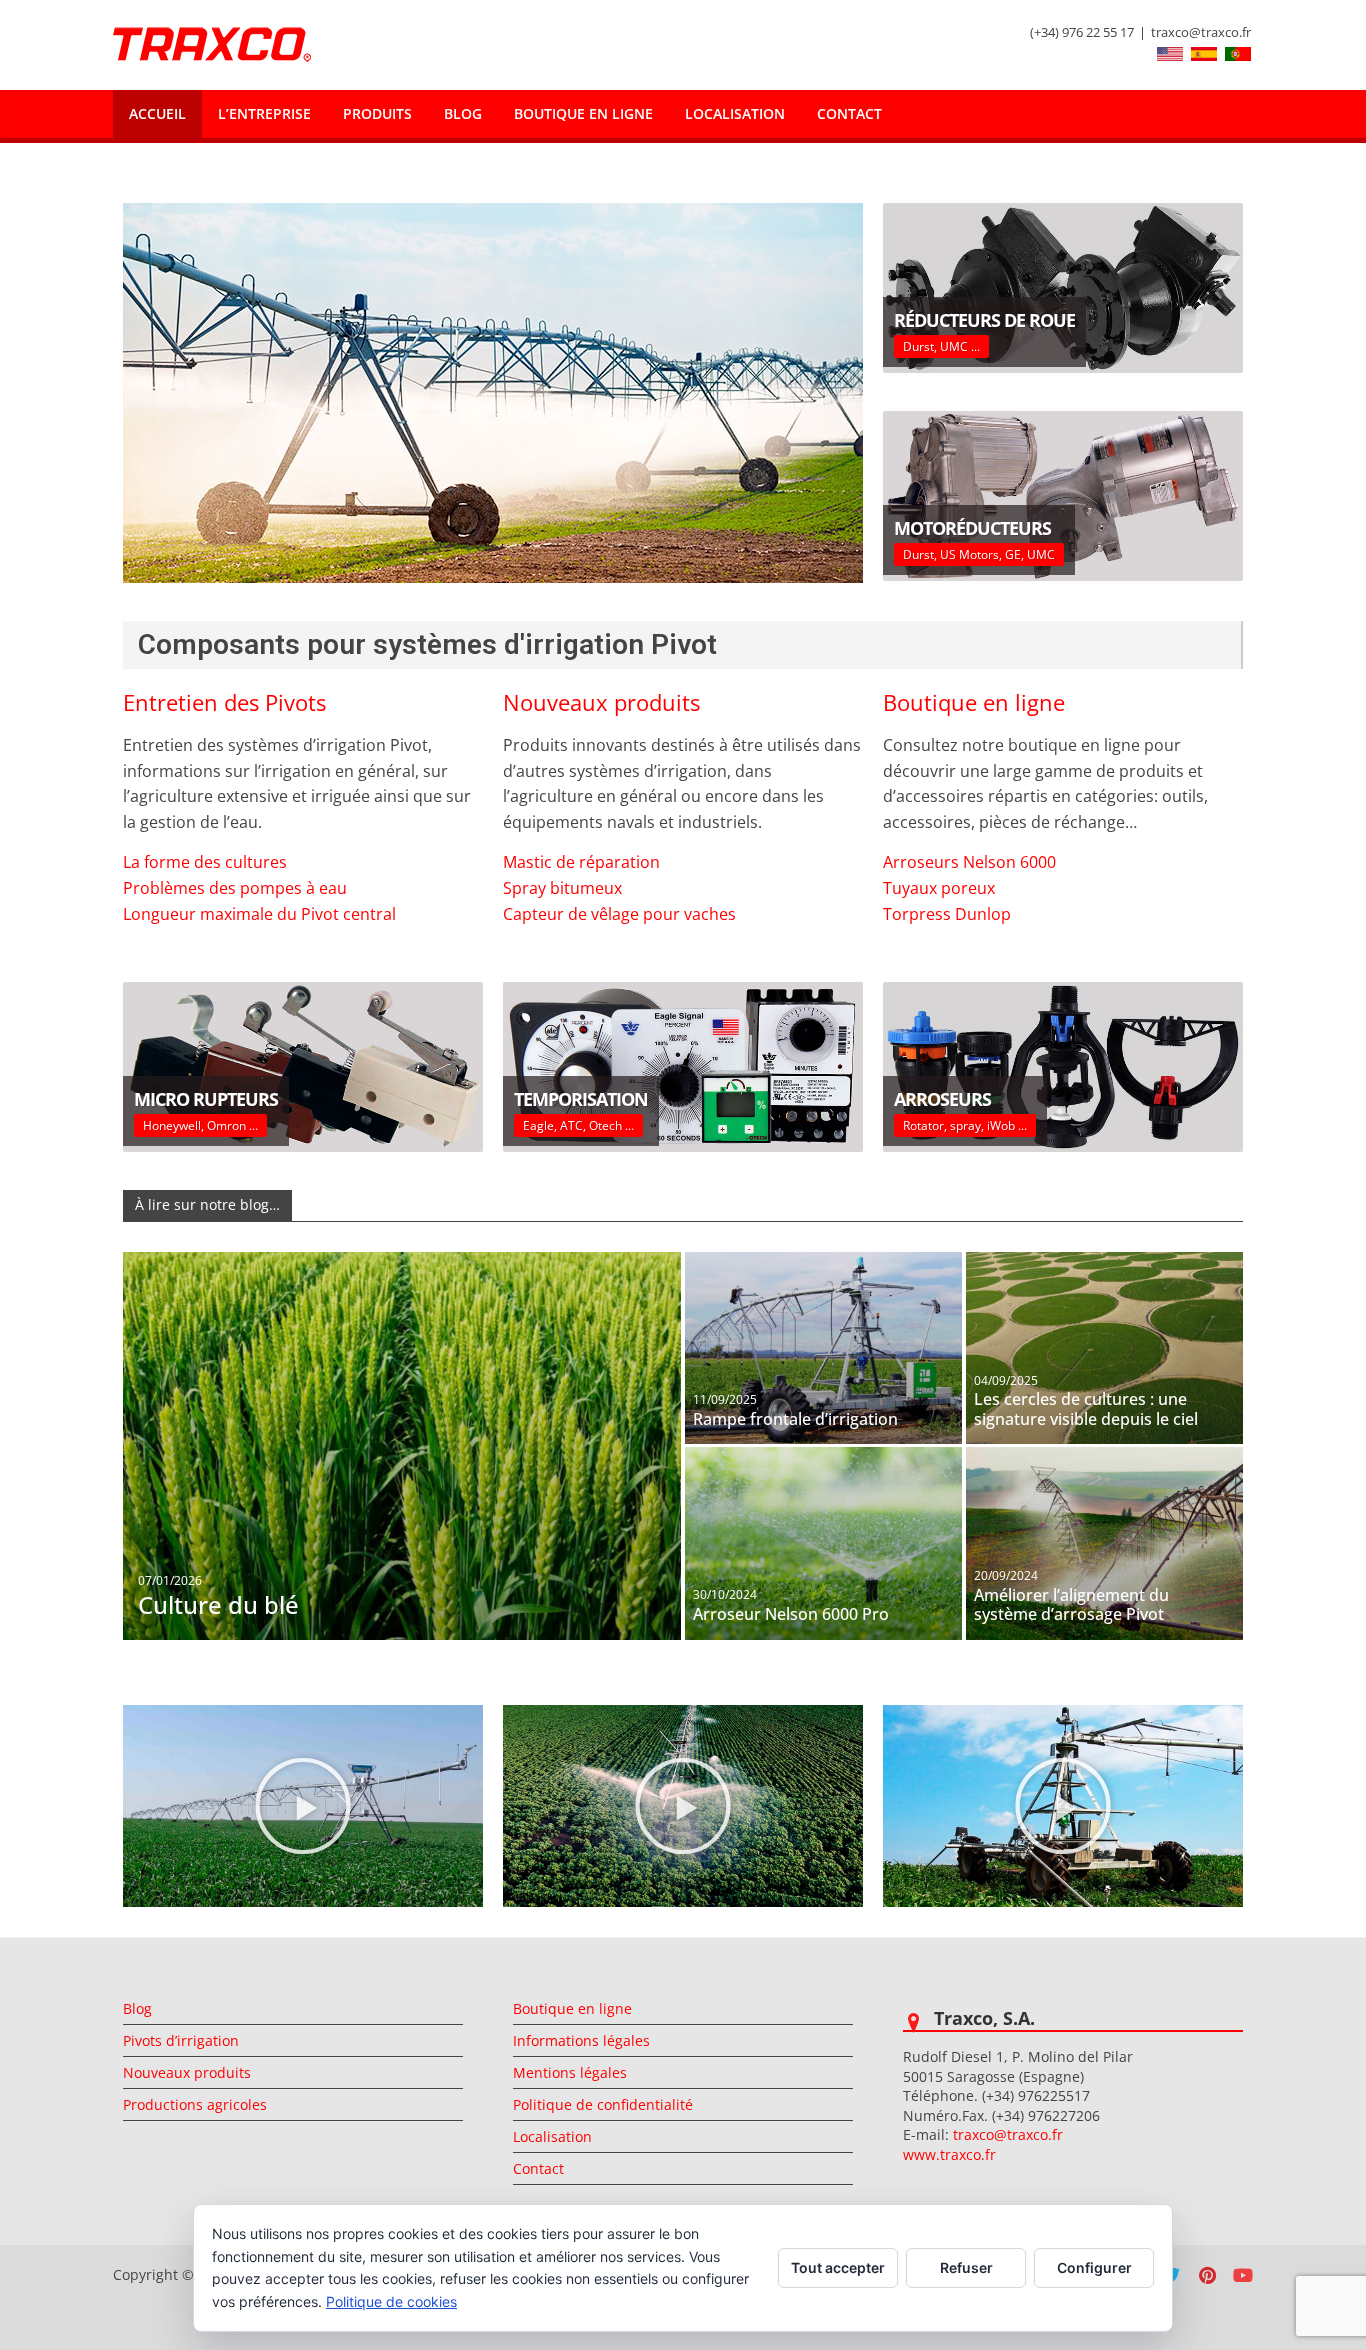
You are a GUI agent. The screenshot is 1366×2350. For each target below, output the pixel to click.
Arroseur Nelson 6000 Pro (791, 1614)
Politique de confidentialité (603, 2104)
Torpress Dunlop (947, 914)
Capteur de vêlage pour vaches (619, 914)
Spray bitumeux (562, 888)
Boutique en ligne (583, 113)
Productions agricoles (195, 2104)
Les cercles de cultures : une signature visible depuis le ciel (1086, 1409)
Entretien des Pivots (224, 702)
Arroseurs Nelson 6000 (969, 862)
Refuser (966, 2267)
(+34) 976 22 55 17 (1082, 32)
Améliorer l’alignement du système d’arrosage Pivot (1071, 1604)
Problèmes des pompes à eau (235, 888)
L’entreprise (264, 113)
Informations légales (581, 2040)
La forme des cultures (205, 862)
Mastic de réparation (581, 862)
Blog (463, 113)
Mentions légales (570, 2072)
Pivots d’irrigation (181, 2040)
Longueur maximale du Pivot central (259, 914)
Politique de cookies (391, 2301)
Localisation (735, 113)
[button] (303, 1806)
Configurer (1094, 2267)
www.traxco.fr (949, 2154)
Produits (377, 113)
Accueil (157, 113)
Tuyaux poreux (939, 888)
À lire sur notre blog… (207, 1204)
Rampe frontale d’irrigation (795, 1419)
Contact (849, 113)
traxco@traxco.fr (1201, 32)
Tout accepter (838, 2267)
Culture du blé (218, 1604)
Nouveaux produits (601, 702)
